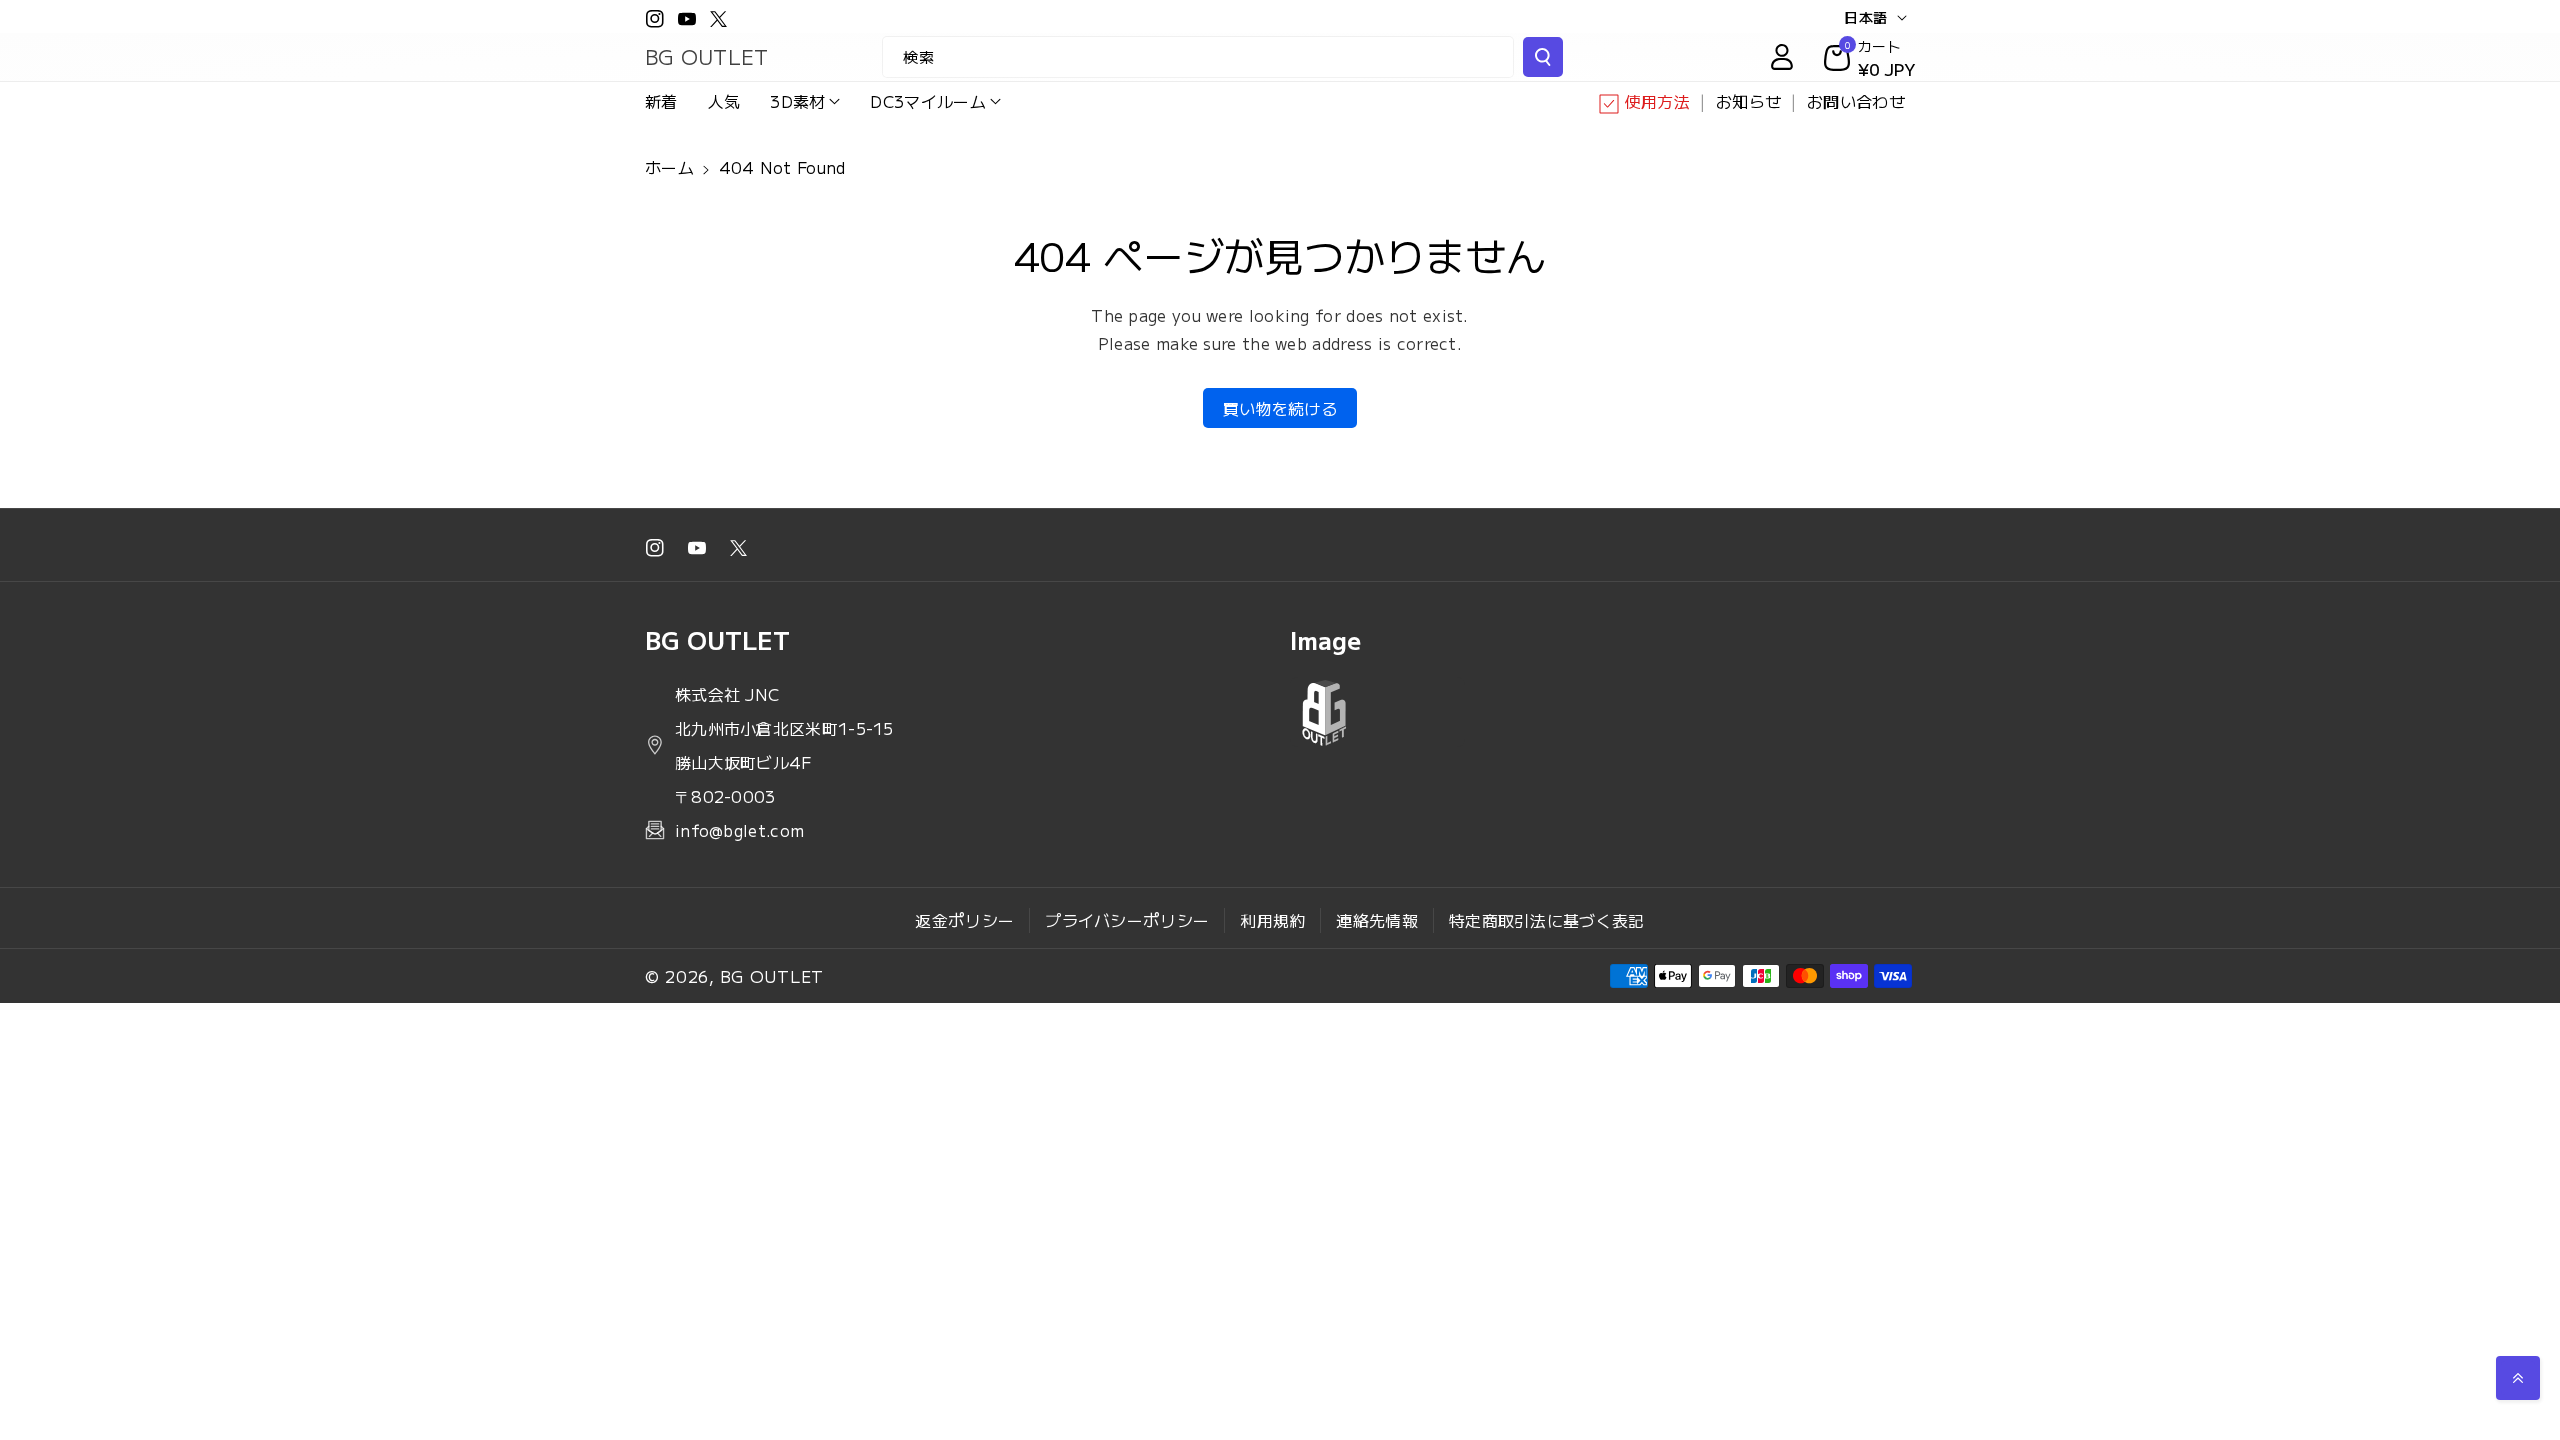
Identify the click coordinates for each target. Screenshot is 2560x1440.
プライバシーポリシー (1127, 920)
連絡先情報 (1377, 920)
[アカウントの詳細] (1782, 57)
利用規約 (1272, 920)
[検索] (1543, 57)
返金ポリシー (964, 920)
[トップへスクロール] (2518, 1378)
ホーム (669, 167)
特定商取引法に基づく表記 (1547, 920)
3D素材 (797, 101)
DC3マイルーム (927, 101)
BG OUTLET (772, 976)
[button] (805, 101)
